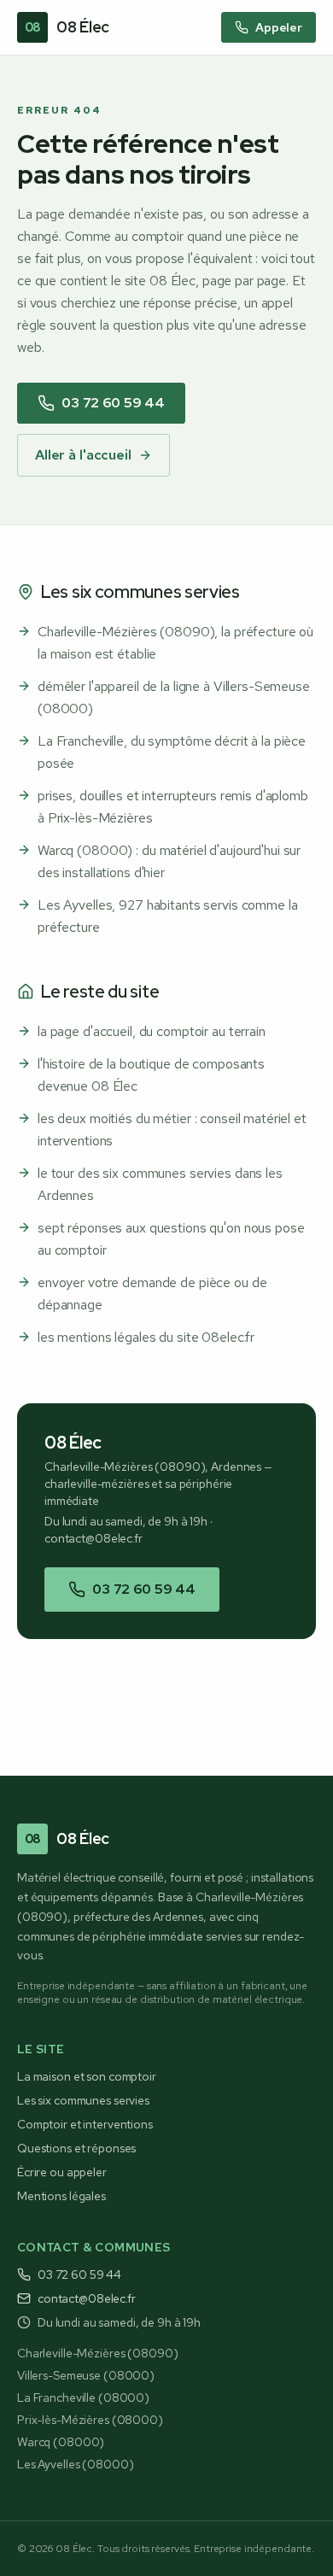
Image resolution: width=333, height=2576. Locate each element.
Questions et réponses (76, 2148)
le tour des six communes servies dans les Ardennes (160, 1184)
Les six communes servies (83, 2100)
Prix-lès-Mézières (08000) (90, 2420)
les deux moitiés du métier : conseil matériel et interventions (172, 1130)
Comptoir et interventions (85, 2124)
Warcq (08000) (61, 2442)
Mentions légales (61, 2196)
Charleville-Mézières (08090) (97, 2353)
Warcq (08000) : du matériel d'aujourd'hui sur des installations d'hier (169, 861)
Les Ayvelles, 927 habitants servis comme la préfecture (168, 916)
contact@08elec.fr (93, 1538)
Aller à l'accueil (83, 455)
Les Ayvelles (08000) (75, 2464)
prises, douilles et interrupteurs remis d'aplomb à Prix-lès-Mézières (173, 807)
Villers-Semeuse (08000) (86, 2375)
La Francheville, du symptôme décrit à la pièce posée (172, 752)
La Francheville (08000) (83, 2397)
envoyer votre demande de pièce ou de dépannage (152, 1294)
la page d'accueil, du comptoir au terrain (152, 1031)
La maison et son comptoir (87, 2076)
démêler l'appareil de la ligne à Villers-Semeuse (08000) (174, 697)
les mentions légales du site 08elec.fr (146, 1337)
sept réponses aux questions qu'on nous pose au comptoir (171, 1239)
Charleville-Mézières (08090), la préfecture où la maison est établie (175, 643)
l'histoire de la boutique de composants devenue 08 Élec (151, 1075)
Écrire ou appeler (62, 2172)
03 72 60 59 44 (113, 403)
